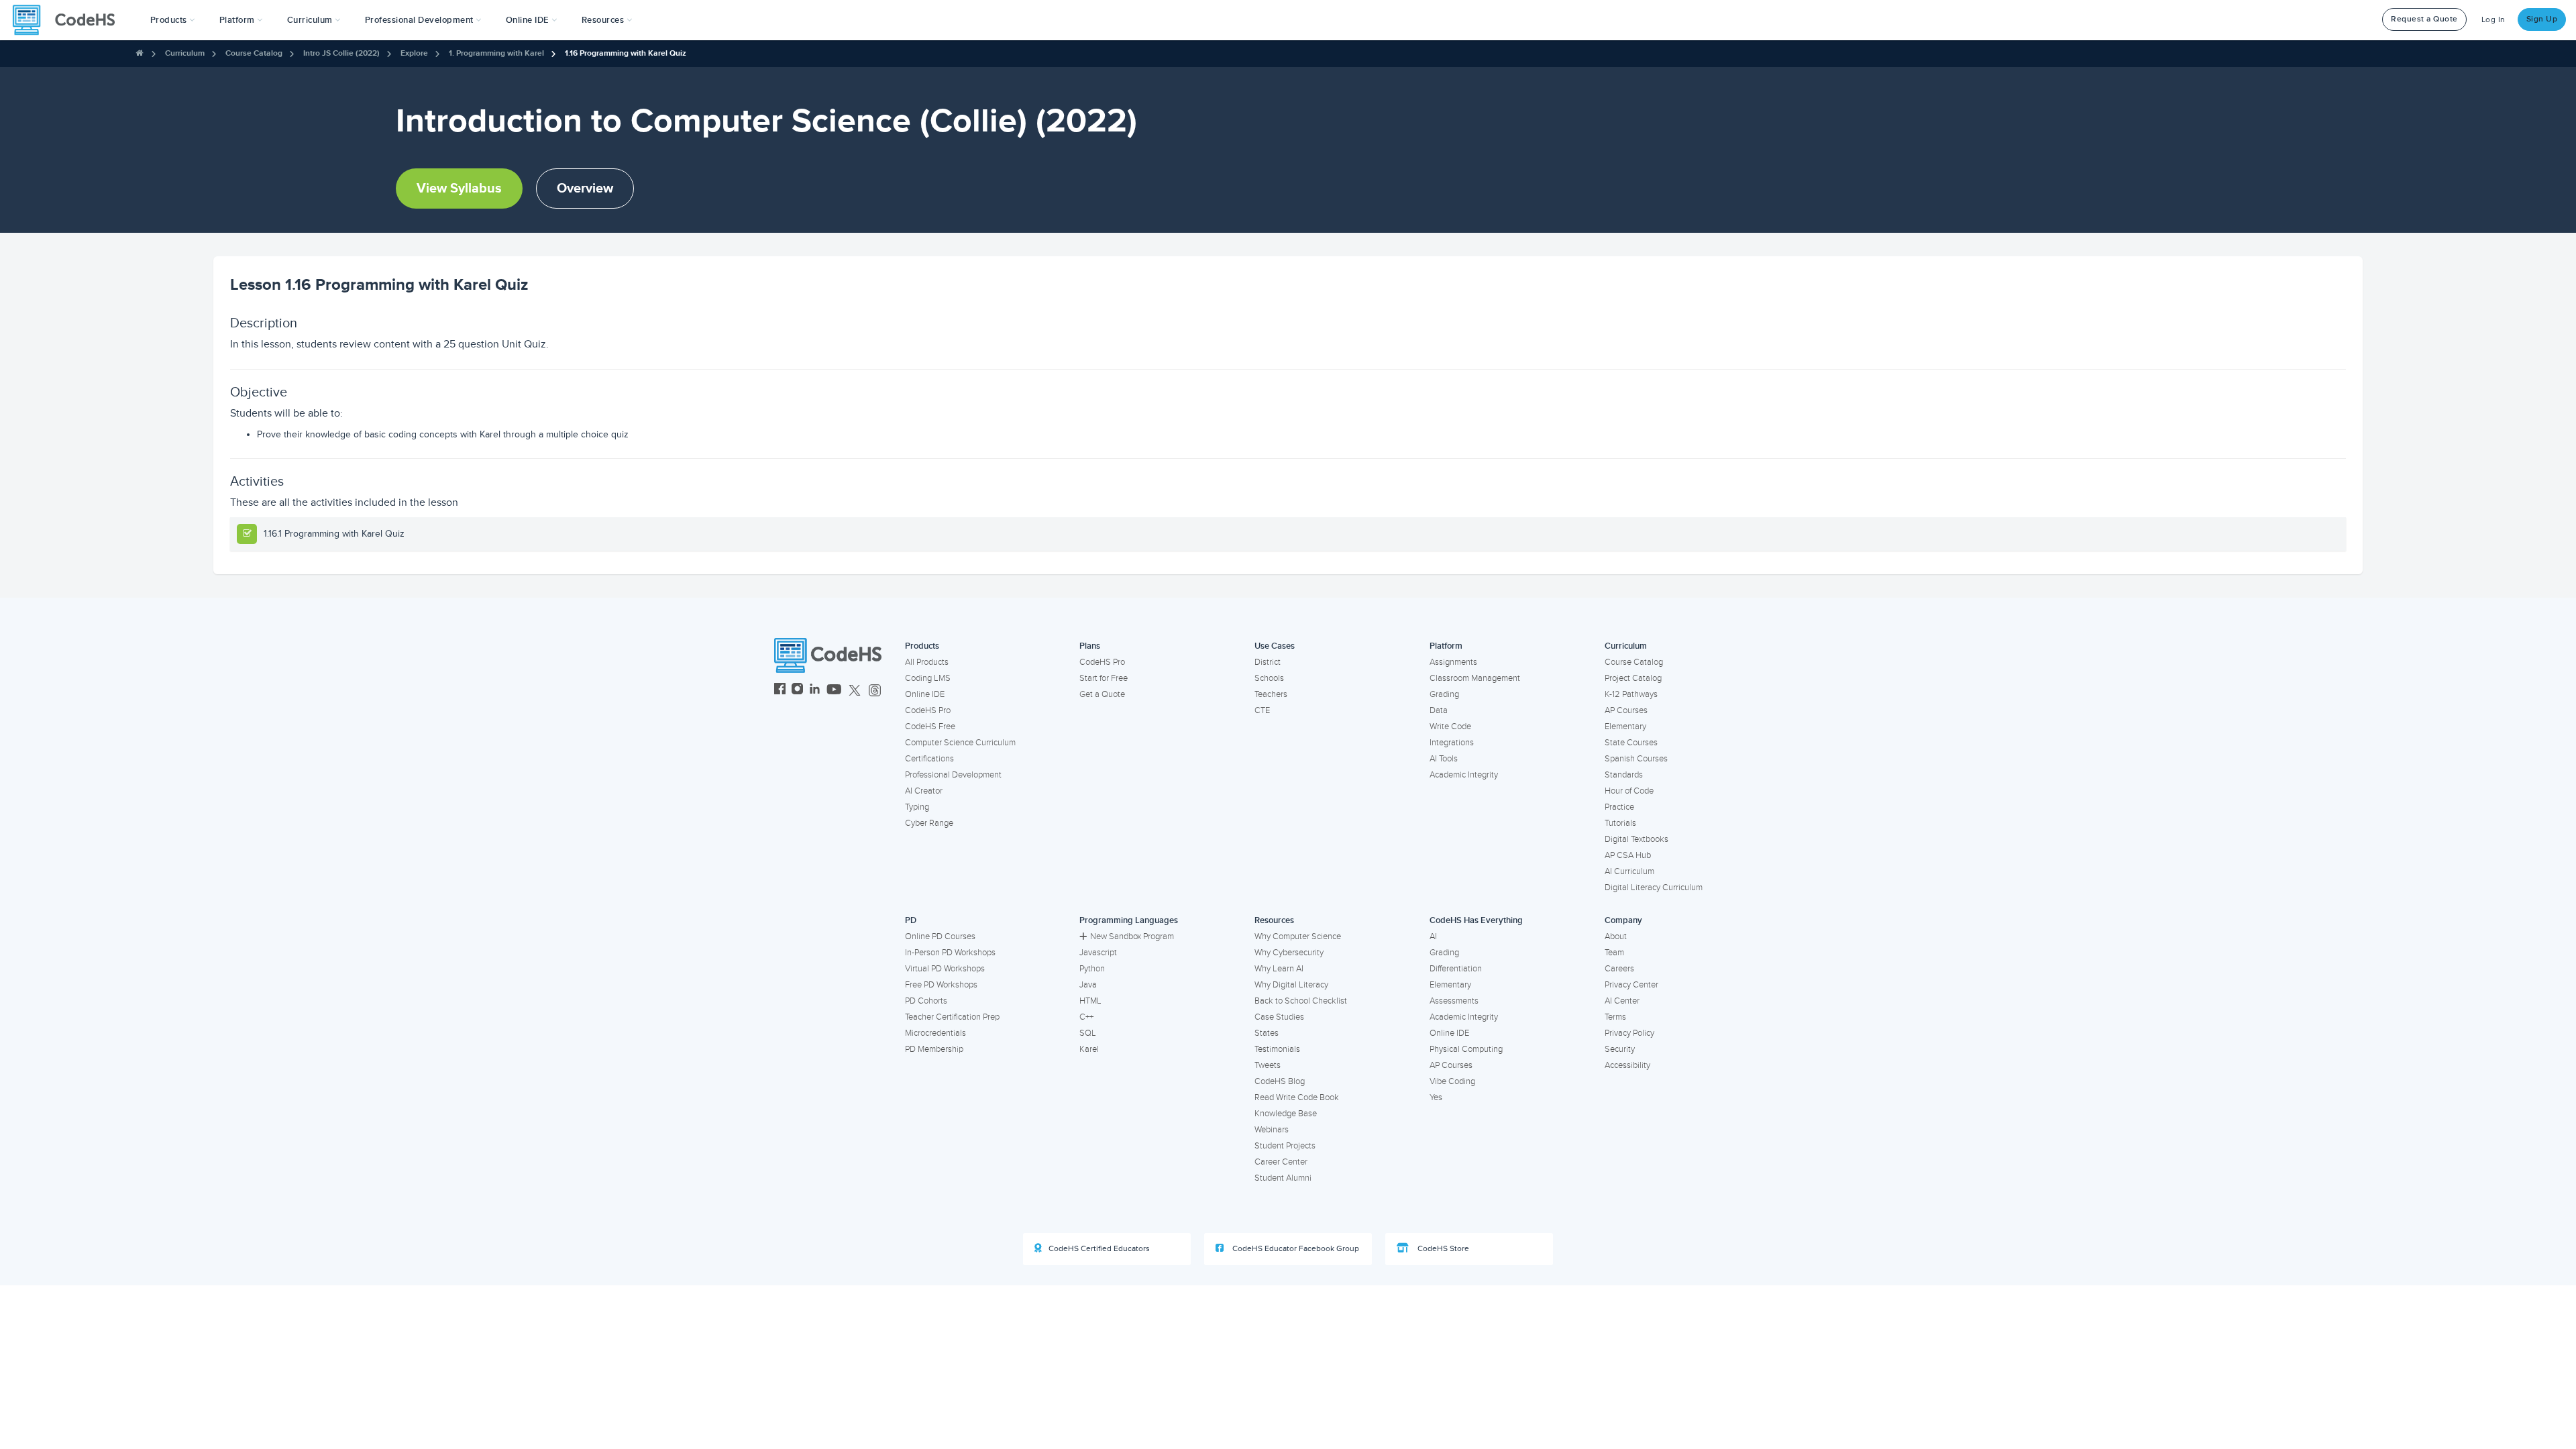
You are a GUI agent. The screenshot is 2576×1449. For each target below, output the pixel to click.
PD (911, 920)
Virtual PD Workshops (945, 969)
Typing (917, 807)
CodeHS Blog (1280, 1081)
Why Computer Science (1298, 936)
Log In (2493, 20)
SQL (1088, 1033)
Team (1614, 953)
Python (1092, 969)
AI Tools (1444, 759)
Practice (1619, 807)
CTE (1262, 710)
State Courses (1631, 743)
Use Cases (1275, 646)
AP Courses (1626, 710)
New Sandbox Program (1132, 936)
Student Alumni (1283, 1178)
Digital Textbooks (1636, 839)
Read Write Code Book (1297, 1097)
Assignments (1453, 662)
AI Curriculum (1629, 871)
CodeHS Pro (928, 710)
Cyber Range (929, 823)
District (1268, 662)
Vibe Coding (1452, 1081)
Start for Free (1104, 678)
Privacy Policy (1629, 1033)
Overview (585, 189)
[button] (173, 20)
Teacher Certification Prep (952, 1017)
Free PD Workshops (941, 985)
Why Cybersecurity (1289, 953)
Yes (1436, 1097)
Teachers (1271, 694)
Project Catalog (1633, 678)
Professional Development (953, 775)
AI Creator (924, 791)
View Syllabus (459, 189)
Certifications (929, 759)
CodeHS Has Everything (1476, 920)
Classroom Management (1475, 678)
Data (1439, 710)
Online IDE (925, 694)
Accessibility (1627, 1065)
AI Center (1622, 1001)
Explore (414, 53)
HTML (1090, 1001)
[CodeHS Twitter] (855, 691)
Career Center (1281, 1162)
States (1267, 1033)
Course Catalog (254, 53)
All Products (927, 662)
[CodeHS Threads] (875, 691)
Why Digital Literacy (1291, 985)
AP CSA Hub (1628, 855)
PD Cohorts (926, 1001)
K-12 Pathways (1631, 694)
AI (1433, 936)
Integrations (1452, 743)
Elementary (1625, 727)
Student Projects (1285, 1146)
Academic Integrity (1464, 775)
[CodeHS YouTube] (834, 691)
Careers (1619, 969)
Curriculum (185, 53)
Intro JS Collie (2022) (341, 53)
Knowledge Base (1286, 1114)
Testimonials (1277, 1049)
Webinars (1272, 1130)
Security (1620, 1049)
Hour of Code (1629, 791)
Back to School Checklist (1301, 1001)
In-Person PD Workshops (950, 953)
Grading (1444, 694)
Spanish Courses (1636, 759)
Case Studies (1279, 1017)
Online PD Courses (940, 936)
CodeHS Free (930, 727)
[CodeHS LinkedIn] (815, 691)
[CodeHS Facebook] (780, 691)
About (1616, 936)
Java (1088, 985)
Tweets (1268, 1065)
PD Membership (934, 1049)
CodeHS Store (1442, 1249)
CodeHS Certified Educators (1099, 1249)
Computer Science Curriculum (960, 743)
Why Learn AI (1279, 969)
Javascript (1098, 953)
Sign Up (2542, 19)
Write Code (1450, 727)
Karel (1089, 1049)
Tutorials (1620, 823)
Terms (1615, 1017)
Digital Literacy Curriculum (1654, 888)
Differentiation (1456, 969)
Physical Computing (1466, 1049)
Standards (1624, 775)
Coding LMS (928, 678)
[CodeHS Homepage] (69, 20)
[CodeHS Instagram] (797, 691)
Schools (1269, 678)
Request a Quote (2424, 19)
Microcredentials (935, 1033)
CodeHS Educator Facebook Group (1295, 1249)
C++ (1086, 1017)
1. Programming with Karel (496, 53)
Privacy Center (1631, 985)
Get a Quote (1102, 694)
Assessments (1454, 1001)
